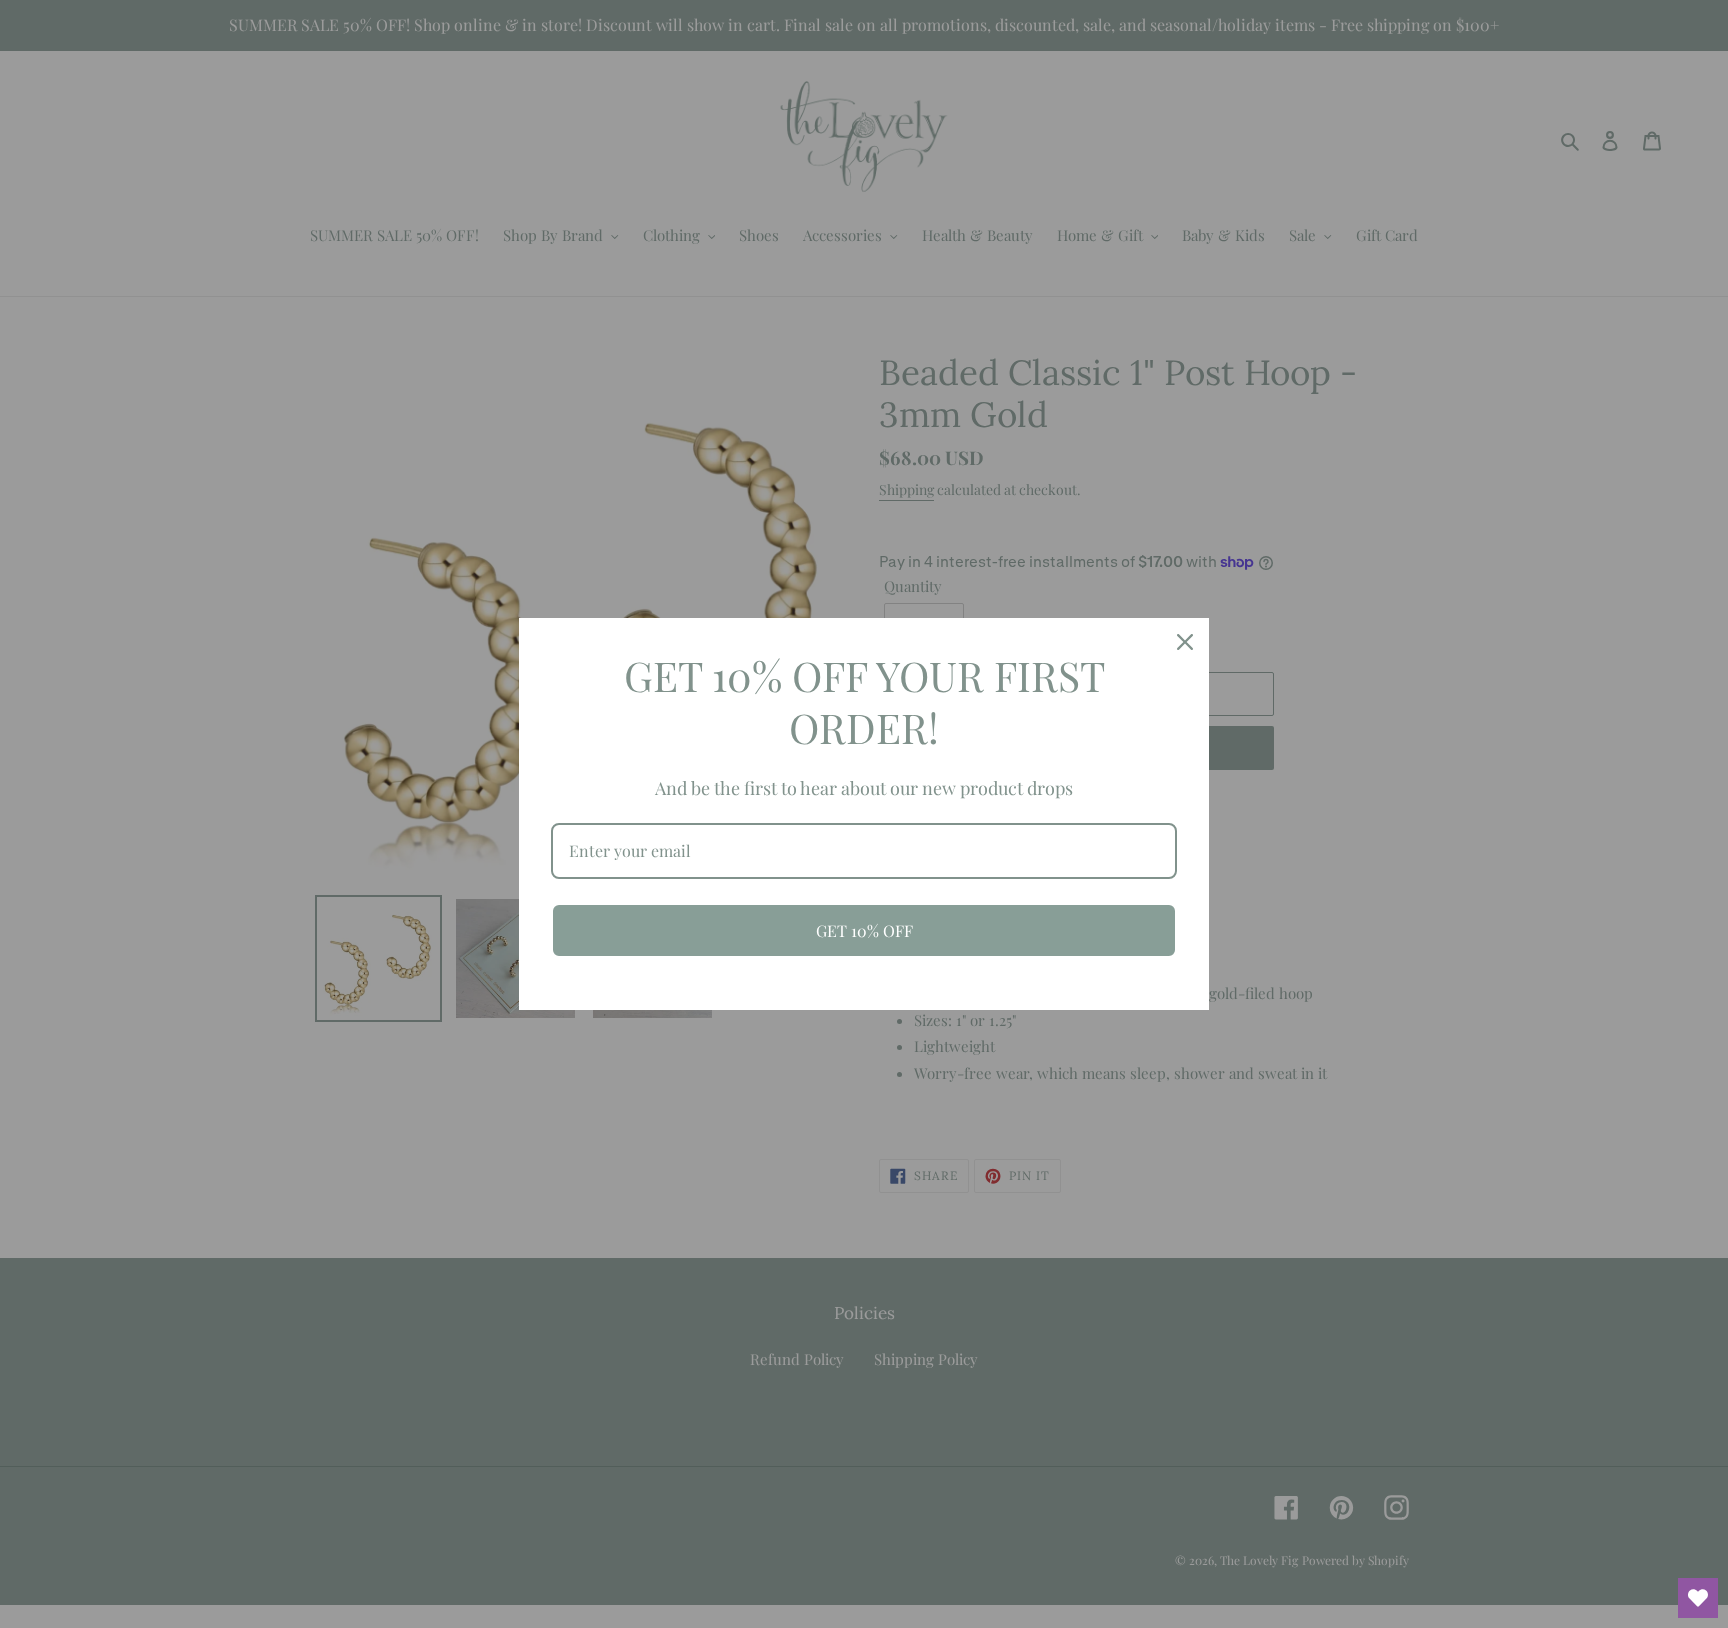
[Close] (1185, 642)
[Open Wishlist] (1698, 1598)
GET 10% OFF (864, 930)
